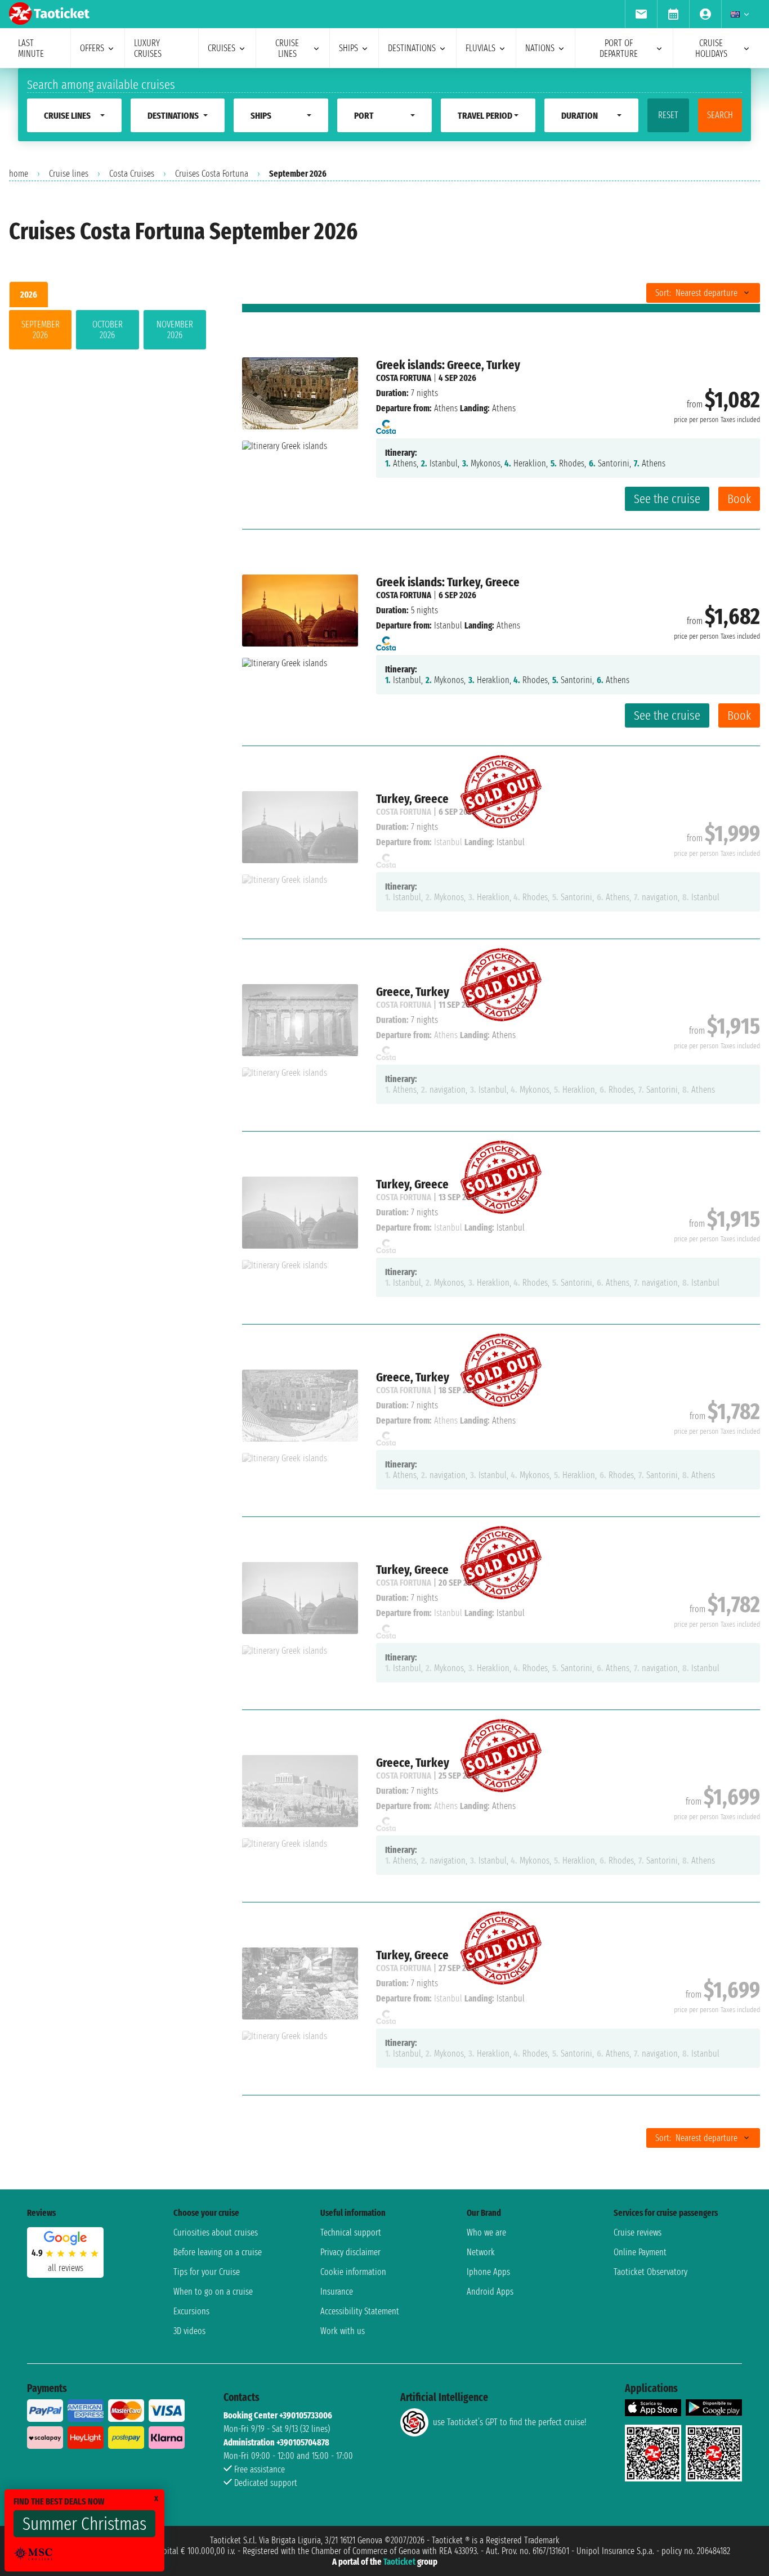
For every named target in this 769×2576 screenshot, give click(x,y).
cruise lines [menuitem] (287, 48)
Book (739, 499)
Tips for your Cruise (207, 2272)
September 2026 (41, 330)
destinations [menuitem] (412, 48)
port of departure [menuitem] (619, 48)
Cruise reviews (638, 2232)
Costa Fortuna (404, 378)
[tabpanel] (108, 332)
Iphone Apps (488, 2272)
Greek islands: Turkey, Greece (448, 582)
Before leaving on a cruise (218, 2252)
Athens (446, 408)
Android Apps (490, 2292)
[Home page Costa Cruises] (386, 423)
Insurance (337, 2292)
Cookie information (353, 2272)
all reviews (66, 2268)
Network (481, 2252)
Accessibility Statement (360, 2311)
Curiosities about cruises (216, 2232)
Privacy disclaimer (350, 2252)
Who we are (486, 2232)
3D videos (189, 2331)
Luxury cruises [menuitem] (148, 48)
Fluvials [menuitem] (480, 48)
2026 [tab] (29, 295)
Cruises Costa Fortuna (212, 174)
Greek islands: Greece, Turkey (448, 365)
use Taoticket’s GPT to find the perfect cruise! (509, 2422)
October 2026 (108, 330)
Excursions (191, 2311)
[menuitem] (641, 14)
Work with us (343, 2331)
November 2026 (175, 330)
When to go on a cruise (213, 2292)
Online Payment (640, 2252)
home (19, 174)
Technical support (351, 2232)
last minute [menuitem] (31, 48)
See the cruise (667, 499)
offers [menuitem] (92, 48)
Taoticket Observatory (650, 2272)
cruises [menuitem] (222, 48)
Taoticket (399, 2562)
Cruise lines (69, 174)
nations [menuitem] (540, 48)
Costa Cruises (132, 174)
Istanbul (448, 625)
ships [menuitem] (348, 48)
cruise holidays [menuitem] (711, 48)
